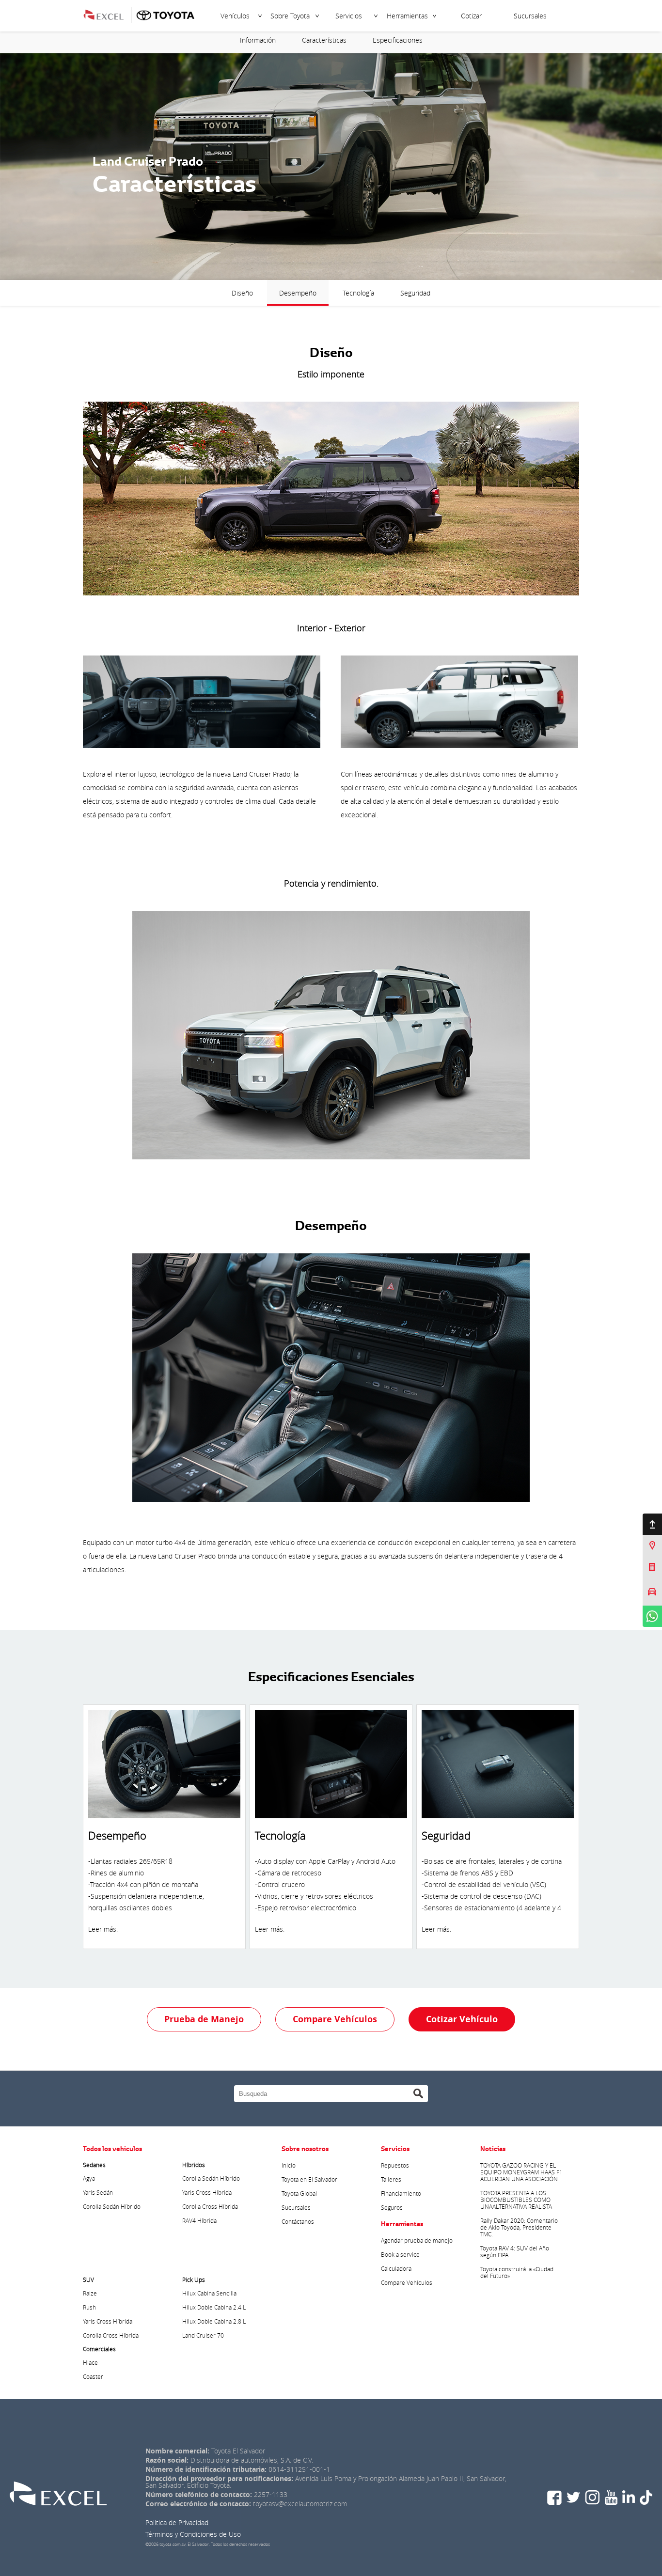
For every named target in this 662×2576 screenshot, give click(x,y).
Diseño (242, 293)
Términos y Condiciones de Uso (193, 2534)
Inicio (289, 2165)
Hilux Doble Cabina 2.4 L (214, 2307)
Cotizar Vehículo (462, 2019)
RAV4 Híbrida (199, 2220)
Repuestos (395, 2165)
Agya (89, 2178)
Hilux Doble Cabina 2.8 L (214, 2321)
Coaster (93, 2376)
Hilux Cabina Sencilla (209, 2293)
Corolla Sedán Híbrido (112, 2206)
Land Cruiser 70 (203, 2335)
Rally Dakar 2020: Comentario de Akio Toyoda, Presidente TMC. (519, 2227)
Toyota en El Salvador (309, 2179)
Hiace (90, 2362)
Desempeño (298, 293)
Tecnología (358, 293)
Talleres (391, 2179)
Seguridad (415, 293)
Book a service (400, 2254)
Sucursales (530, 16)
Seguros (392, 2207)
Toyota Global (299, 2193)
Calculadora (396, 2268)
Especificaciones (398, 40)
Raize (90, 2293)
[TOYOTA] (165, 14)
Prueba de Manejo (204, 2019)
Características (324, 40)
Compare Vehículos (335, 2019)
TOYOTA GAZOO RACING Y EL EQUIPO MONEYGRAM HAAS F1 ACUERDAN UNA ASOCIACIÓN (521, 2172)
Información (258, 40)
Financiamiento (401, 2193)
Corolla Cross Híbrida (210, 2206)
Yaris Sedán (98, 2192)
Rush (89, 2307)
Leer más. (103, 1929)
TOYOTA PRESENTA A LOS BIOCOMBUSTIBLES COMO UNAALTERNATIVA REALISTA (516, 2200)
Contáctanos (298, 2221)
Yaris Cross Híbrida (207, 2192)
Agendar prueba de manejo (417, 2240)
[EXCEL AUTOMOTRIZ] (110, 14)
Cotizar (471, 16)
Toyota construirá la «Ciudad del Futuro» (517, 2272)
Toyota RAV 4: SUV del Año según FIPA (515, 2251)
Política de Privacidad (177, 2522)
